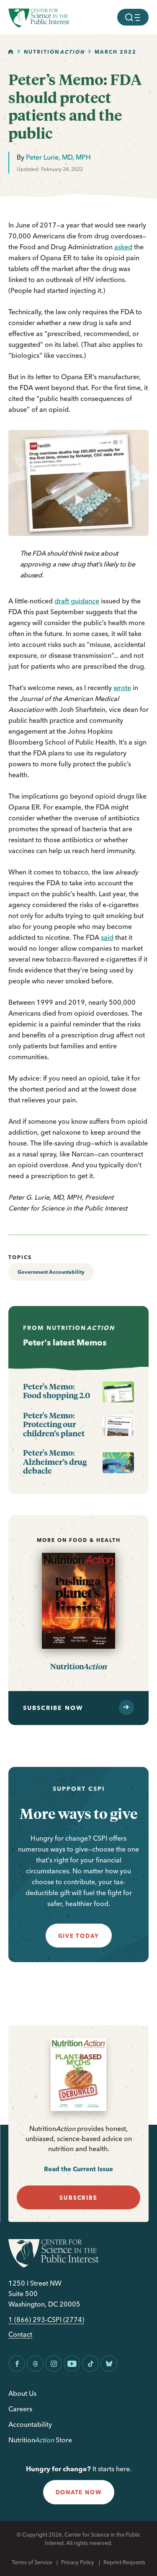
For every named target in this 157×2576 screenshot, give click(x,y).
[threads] (35, 2364)
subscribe (78, 2198)
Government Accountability (51, 1272)
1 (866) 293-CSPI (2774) (46, 2320)
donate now (79, 2492)
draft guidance (77, 601)
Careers (20, 2409)
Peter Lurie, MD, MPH (58, 157)
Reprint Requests (124, 2562)
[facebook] (17, 2364)
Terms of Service (32, 2562)
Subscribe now (53, 1708)
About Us (22, 2393)
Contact (20, 2334)
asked (123, 247)
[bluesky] (109, 2364)
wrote (122, 688)
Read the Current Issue (78, 2169)
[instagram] (54, 2364)
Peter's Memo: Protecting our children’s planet (54, 1424)
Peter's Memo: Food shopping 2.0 (57, 1391)
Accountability (30, 2424)
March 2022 (116, 52)
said (107, 937)
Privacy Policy (78, 2562)
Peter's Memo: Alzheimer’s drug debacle (55, 1462)
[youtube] (72, 2364)
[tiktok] (90, 2364)
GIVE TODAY (79, 1936)
